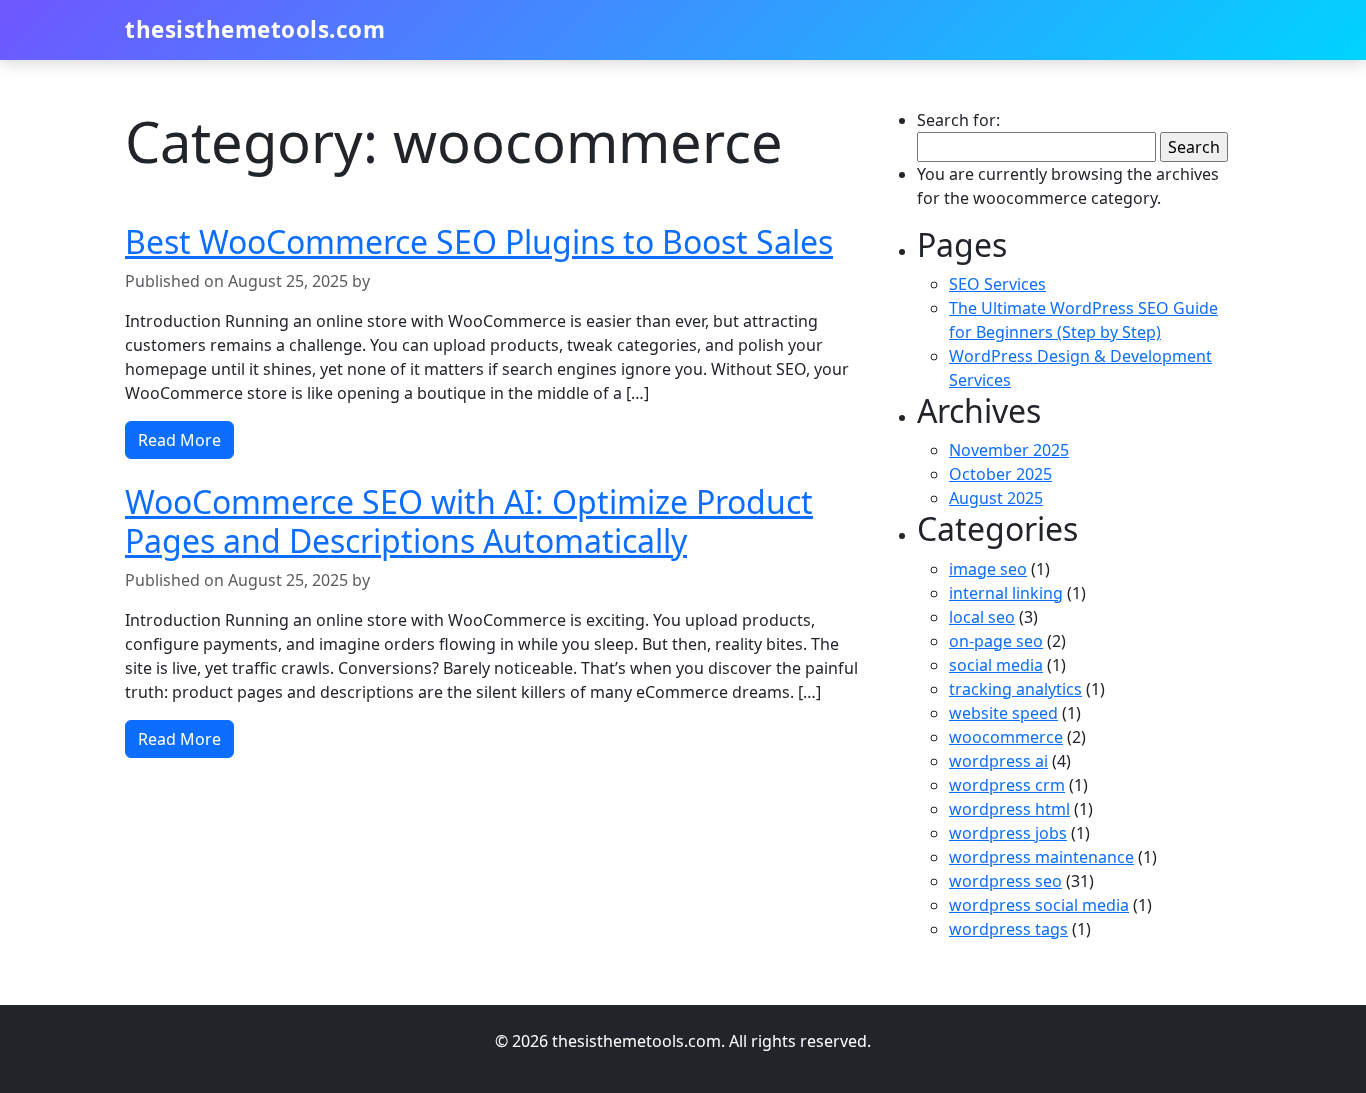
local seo (982, 617)
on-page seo (996, 641)
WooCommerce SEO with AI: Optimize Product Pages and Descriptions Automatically (469, 520)
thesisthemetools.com (255, 29)
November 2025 (1009, 450)
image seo (988, 569)
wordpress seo (1005, 881)
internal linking (1006, 593)
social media (996, 665)
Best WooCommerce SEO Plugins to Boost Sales (479, 241)
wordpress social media (1039, 905)
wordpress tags (1008, 929)
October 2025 (1000, 474)
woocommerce (1006, 737)
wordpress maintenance (1041, 857)
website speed (1003, 713)
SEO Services (997, 284)
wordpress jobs (1008, 833)
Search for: (958, 120)
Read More (179, 440)
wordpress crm (1007, 785)
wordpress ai (998, 761)
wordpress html (1009, 809)
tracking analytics (1015, 689)
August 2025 (996, 498)
